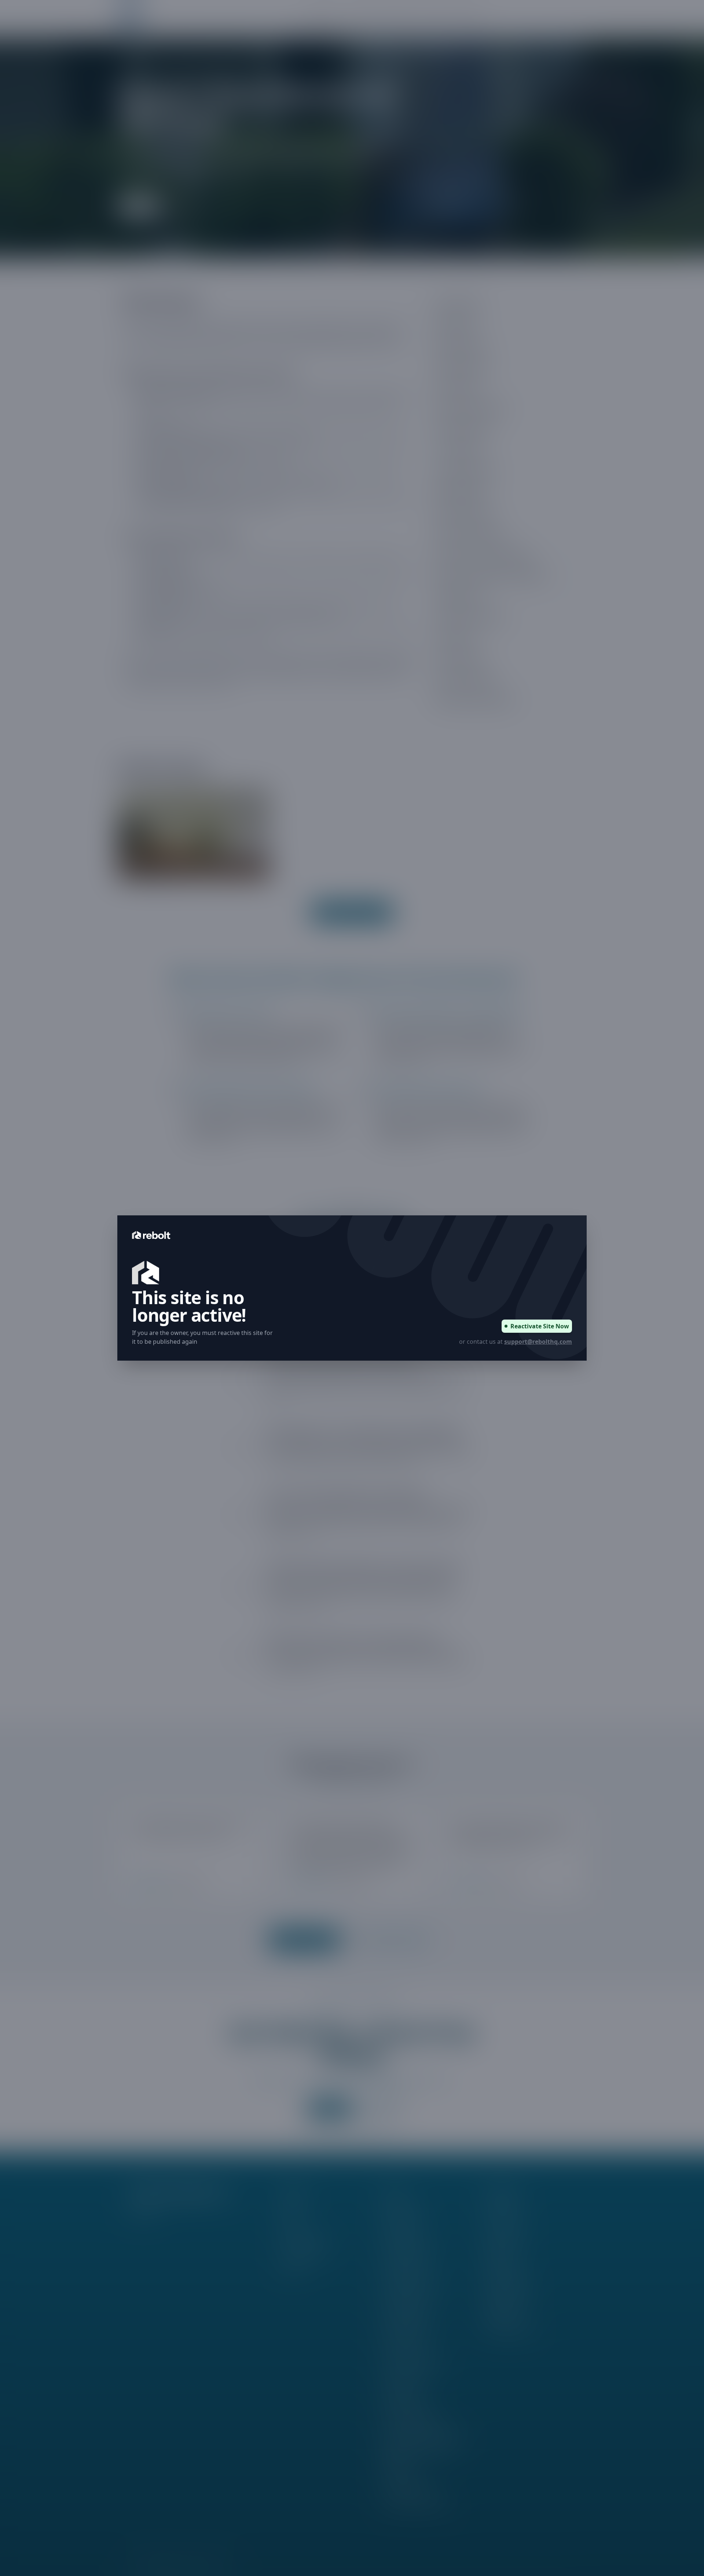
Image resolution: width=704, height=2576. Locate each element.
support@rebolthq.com (538, 1342)
